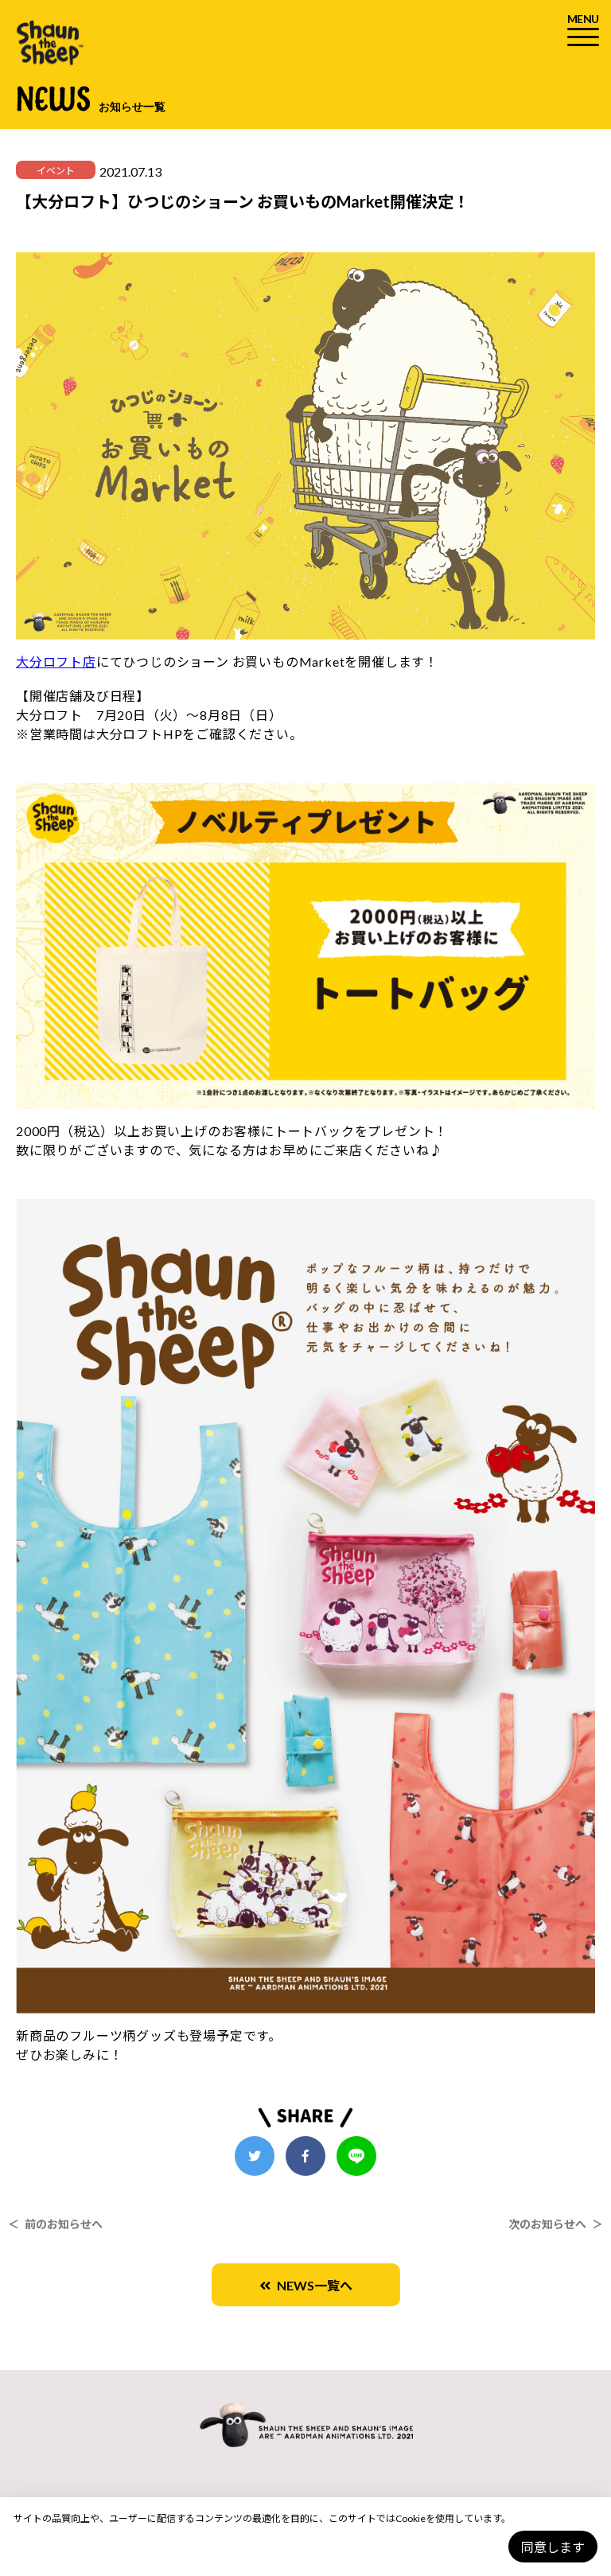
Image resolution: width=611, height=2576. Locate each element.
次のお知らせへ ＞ (556, 2224)
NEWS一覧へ (311, 2285)
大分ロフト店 (56, 662)
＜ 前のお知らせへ (55, 2224)
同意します (553, 2547)
